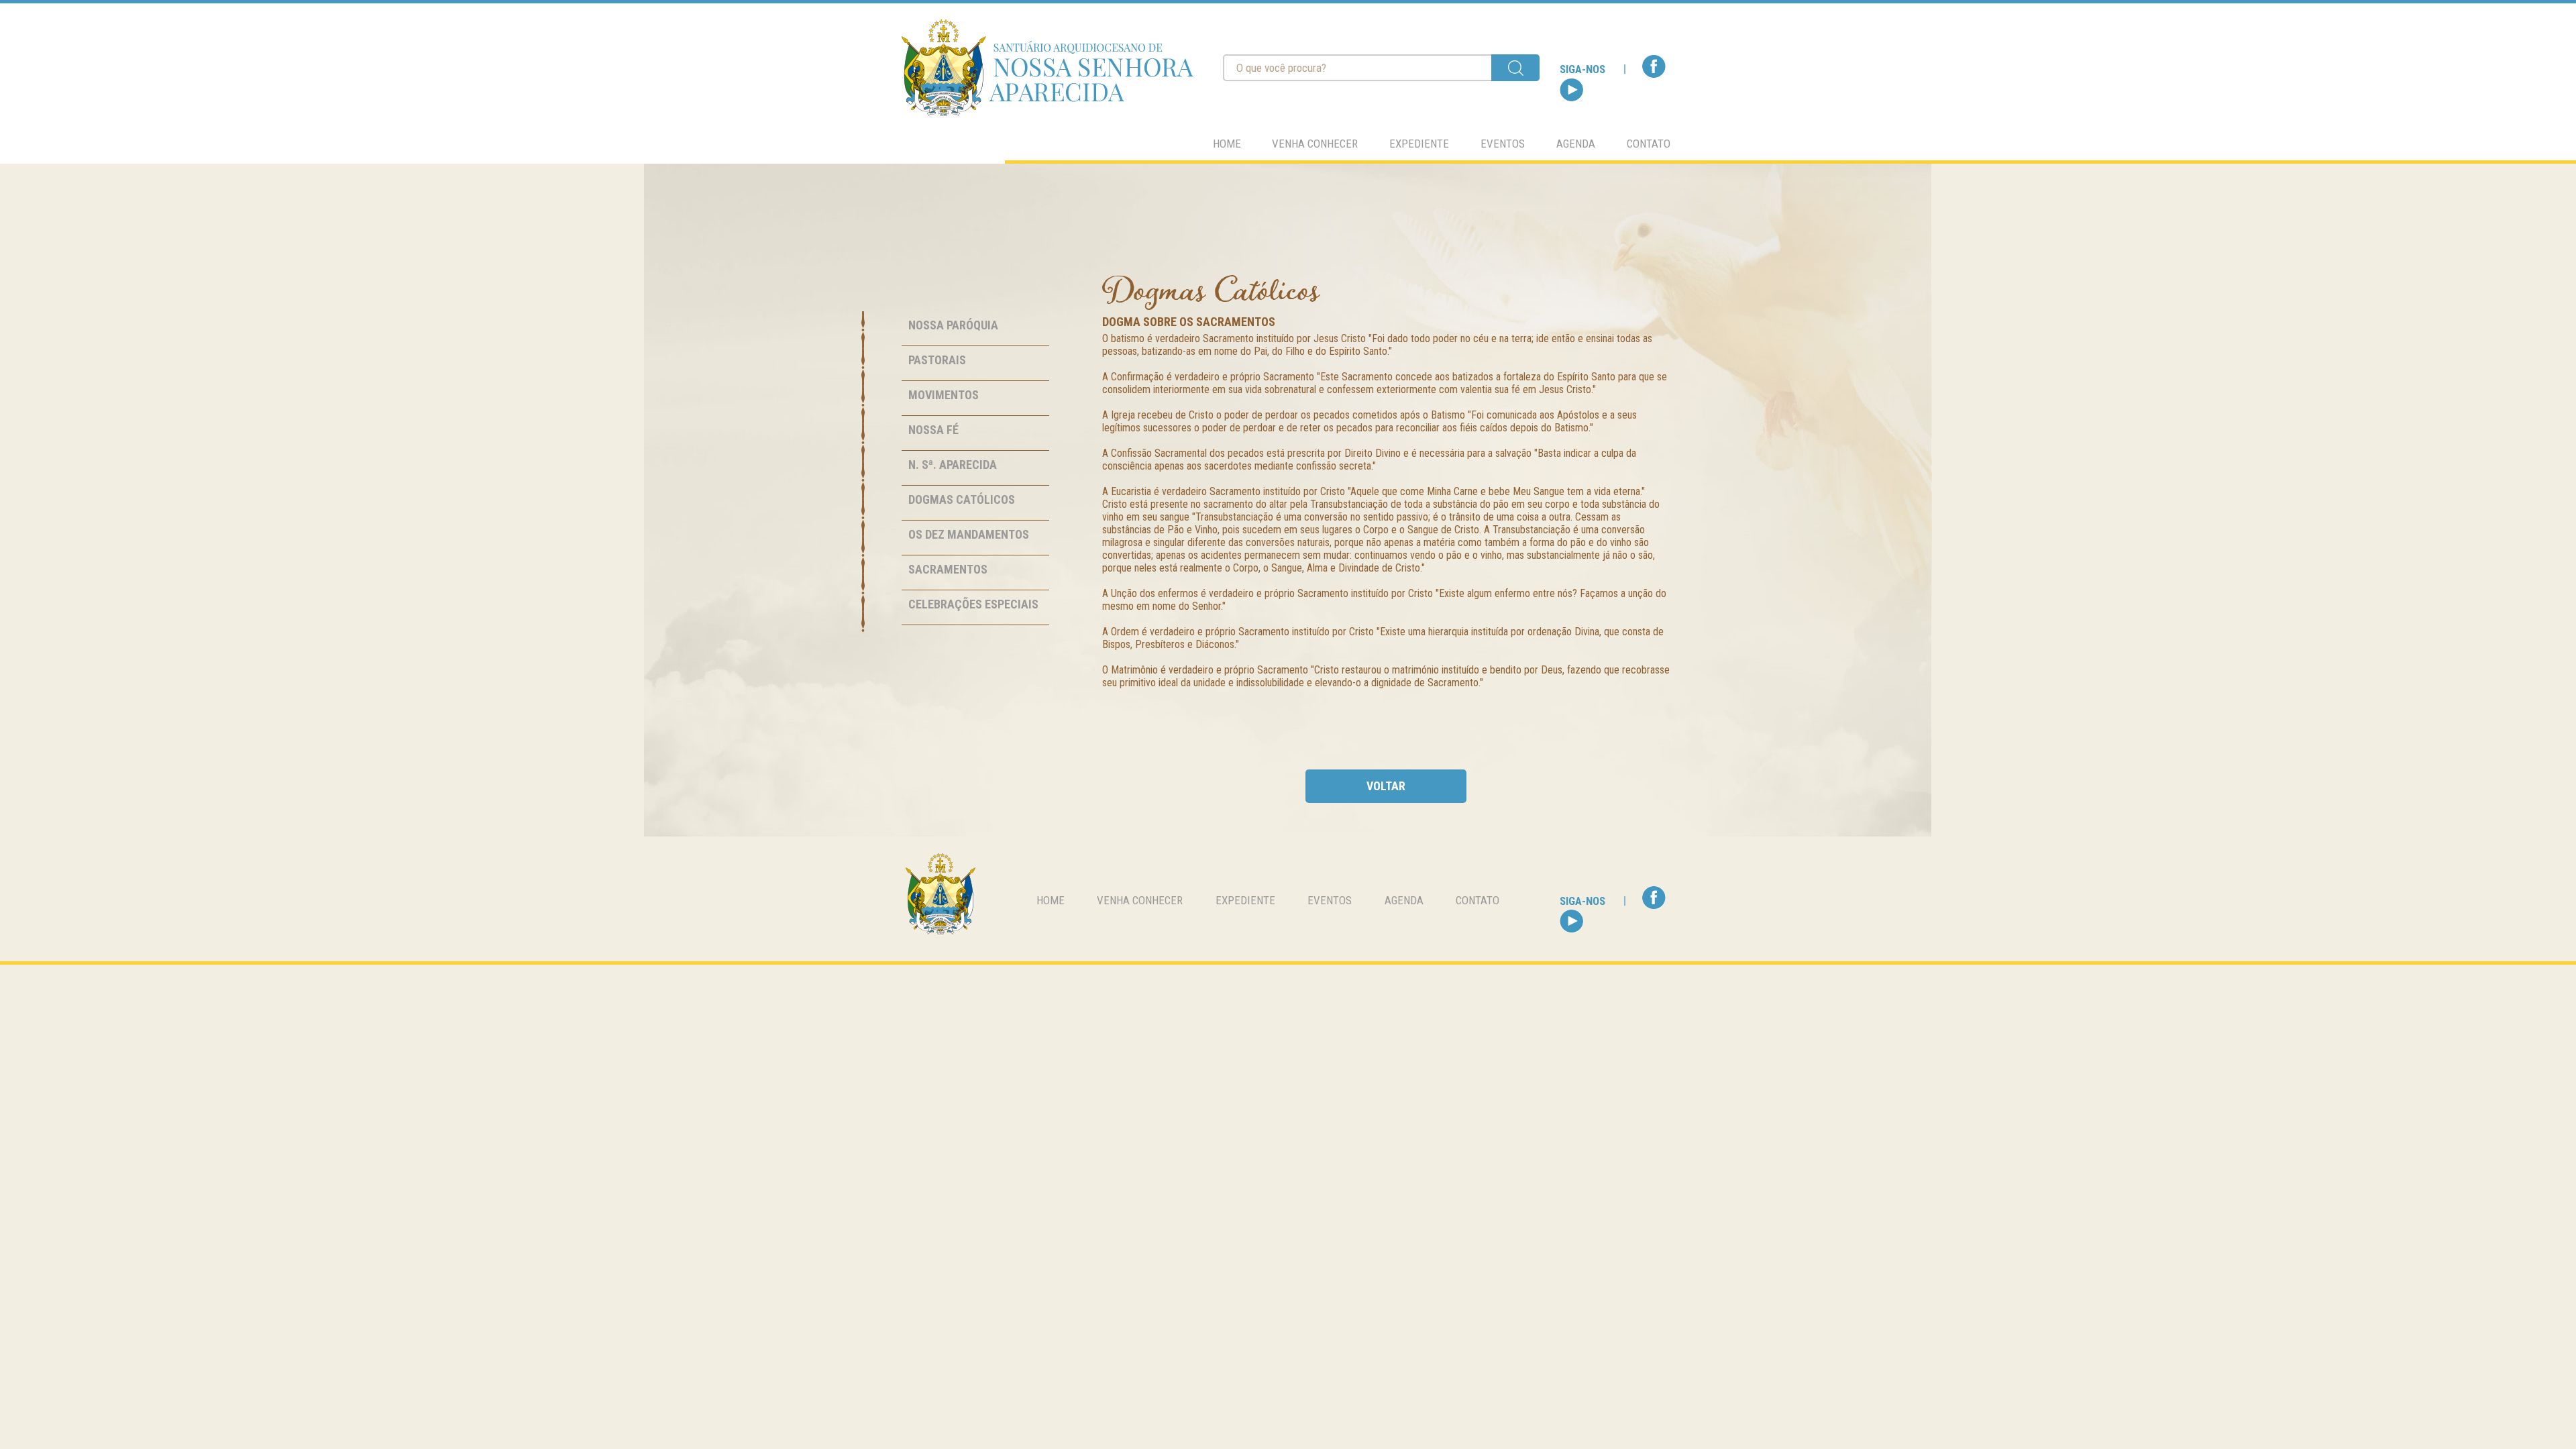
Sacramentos (948, 569)
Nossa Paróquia (953, 325)
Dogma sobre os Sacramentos (1189, 322)
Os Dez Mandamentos (969, 534)
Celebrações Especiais (973, 604)
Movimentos (944, 395)
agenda (1576, 144)
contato (1649, 144)
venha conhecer (1315, 144)
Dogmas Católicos (962, 499)
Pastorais (937, 360)
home (1227, 144)
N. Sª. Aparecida (953, 465)
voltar (1386, 786)
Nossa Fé (933, 430)
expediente (1419, 144)
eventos (1503, 144)
